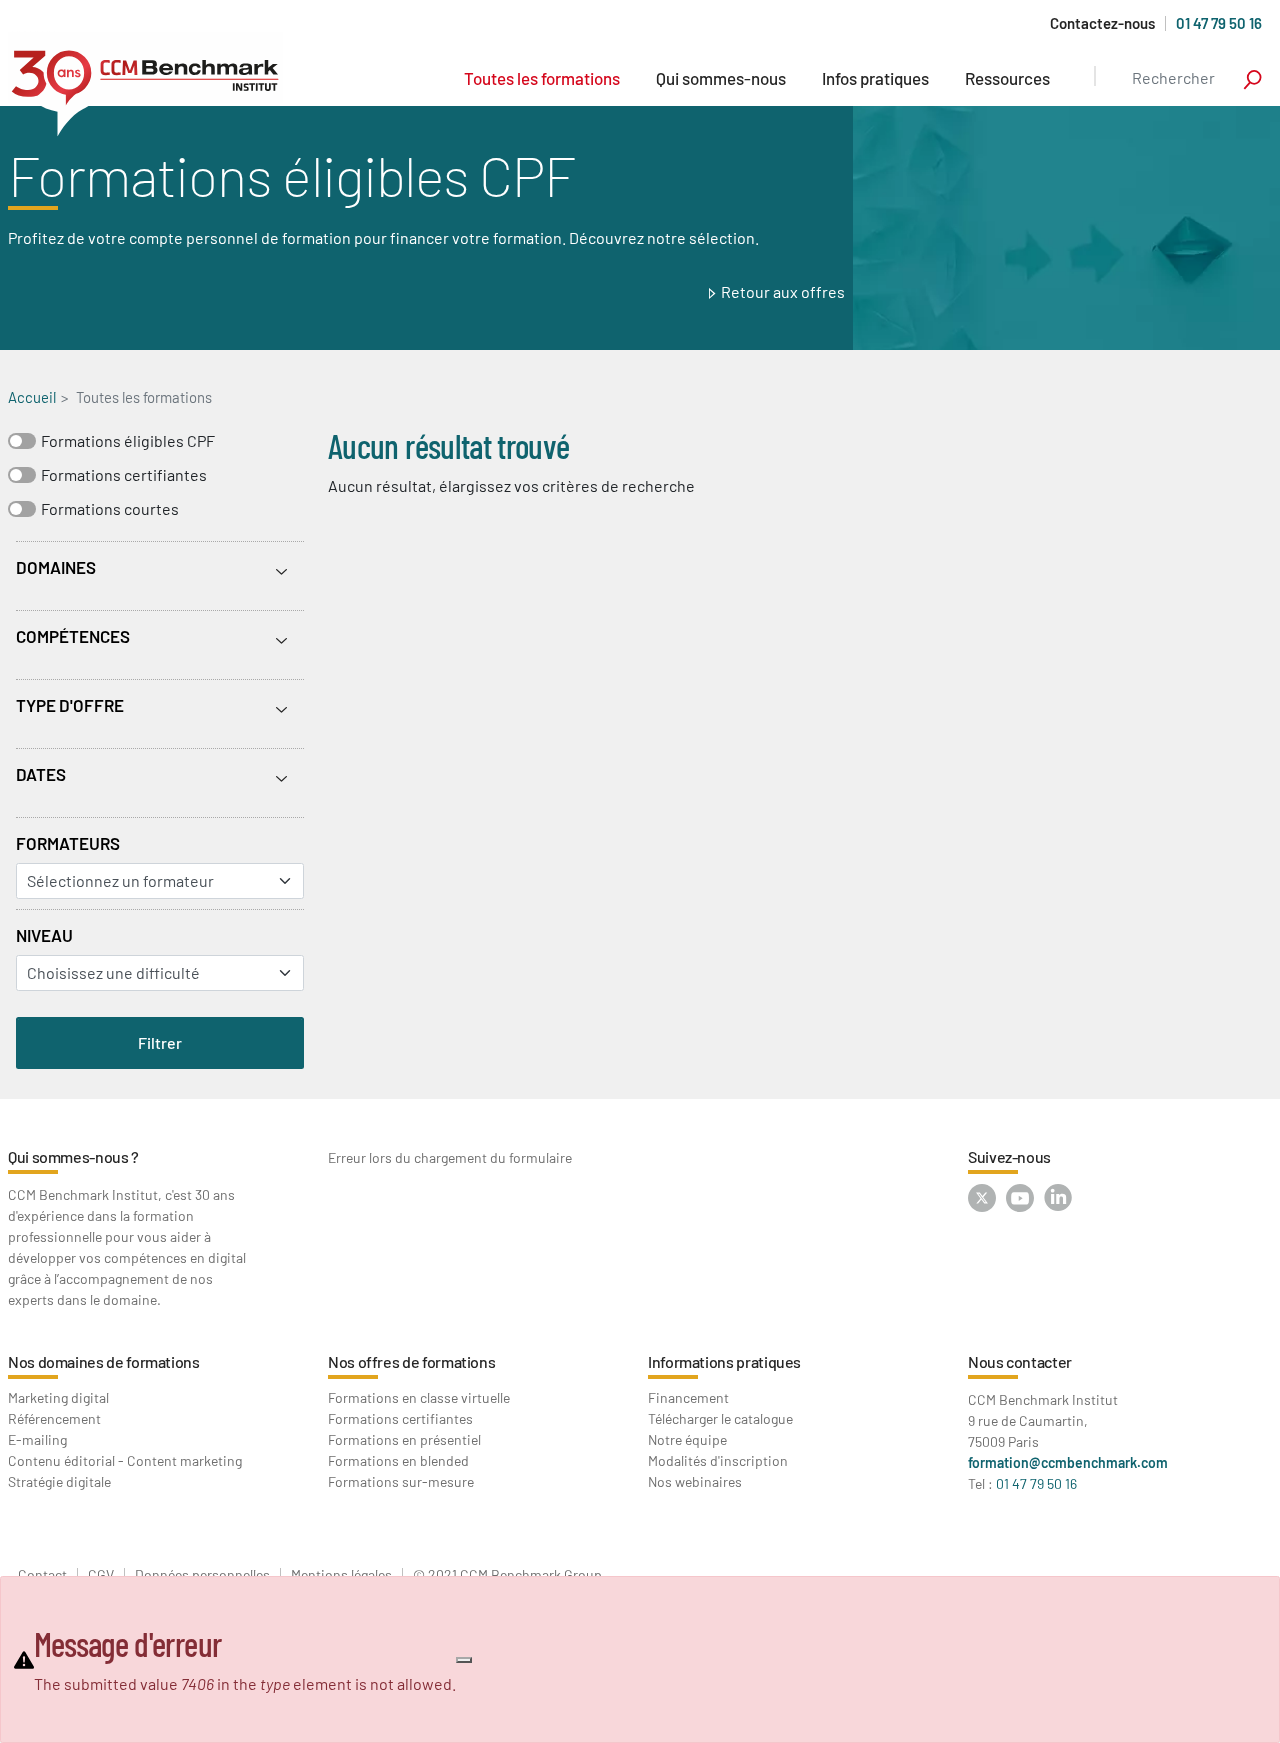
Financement (688, 1397)
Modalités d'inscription (718, 1460)
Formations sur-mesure (401, 1481)
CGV (101, 1575)
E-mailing (37, 1439)
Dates (41, 774)
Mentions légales (341, 1575)
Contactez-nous (1102, 23)
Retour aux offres (783, 291)
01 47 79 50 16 (1219, 23)
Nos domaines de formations (104, 1361)
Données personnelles (202, 1575)
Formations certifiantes (124, 474)
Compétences (73, 636)
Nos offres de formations (411, 1361)
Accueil (32, 397)
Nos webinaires (695, 1481)
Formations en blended (398, 1460)
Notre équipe (687, 1439)
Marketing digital (58, 1397)
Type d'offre (70, 705)
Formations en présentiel (404, 1439)
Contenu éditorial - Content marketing (125, 1460)
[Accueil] (145, 84)
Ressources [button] (1007, 78)
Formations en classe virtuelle (419, 1397)
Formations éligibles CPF (128, 440)
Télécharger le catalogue (720, 1418)
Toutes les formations (542, 78)
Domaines (56, 567)
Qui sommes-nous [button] (721, 78)
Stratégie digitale (59, 1481)
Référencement (54, 1418)
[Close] (464, 1660)
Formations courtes (110, 508)
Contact (42, 1575)
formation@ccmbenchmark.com (1068, 1462)
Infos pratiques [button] (875, 78)
